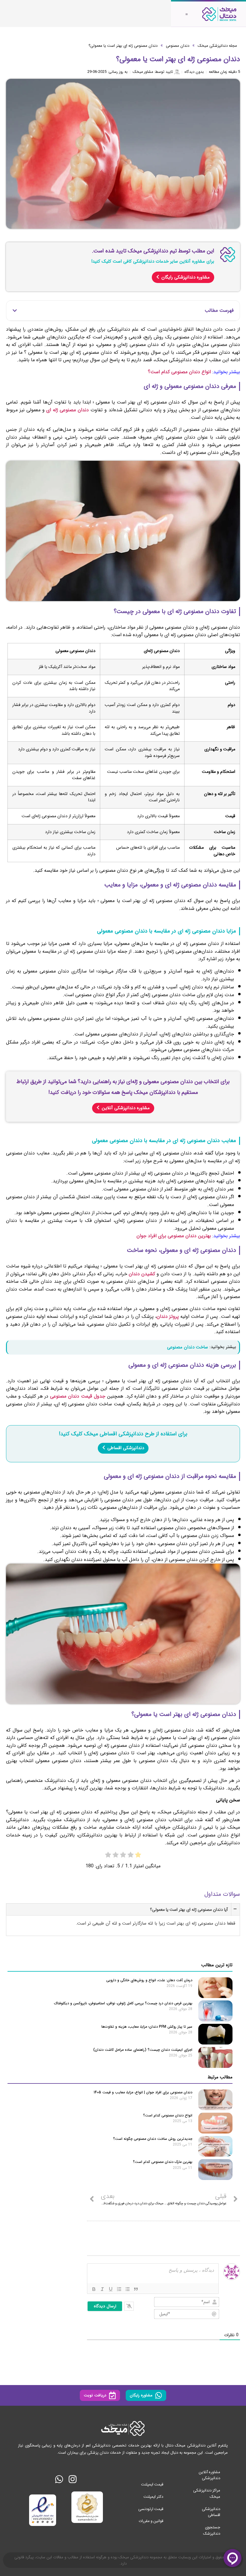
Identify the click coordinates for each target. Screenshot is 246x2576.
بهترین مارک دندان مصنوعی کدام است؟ (163, 2162)
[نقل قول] (136, 2289)
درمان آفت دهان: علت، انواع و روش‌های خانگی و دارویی (149, 1980)
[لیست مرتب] (119, 2289)
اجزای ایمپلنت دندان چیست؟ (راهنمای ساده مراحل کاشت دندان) (143, 2050)
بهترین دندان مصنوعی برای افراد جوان (174, 1236)
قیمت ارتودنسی (151, 2509)
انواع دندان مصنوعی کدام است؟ (179, 372)
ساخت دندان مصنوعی (187, 1347)
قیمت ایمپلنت (152, 2484)
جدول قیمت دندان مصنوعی (78, 1396)
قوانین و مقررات (151, 2521)
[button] (15, 311)
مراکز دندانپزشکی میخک (207, 2493)
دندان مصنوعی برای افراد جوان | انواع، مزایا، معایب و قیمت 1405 (143, 2092)
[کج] (102, 2289)
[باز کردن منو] (187, 14)
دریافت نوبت (95, 2395)
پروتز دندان (168, 1316)
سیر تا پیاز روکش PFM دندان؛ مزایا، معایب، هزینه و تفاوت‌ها (146, 2027)
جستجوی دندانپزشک (212, 2530)
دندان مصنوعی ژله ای (67, 410)
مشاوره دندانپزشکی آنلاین (126, 1108)
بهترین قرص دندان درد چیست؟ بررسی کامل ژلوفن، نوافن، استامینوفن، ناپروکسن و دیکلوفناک (123, 2003)
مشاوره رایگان (141, 2395)
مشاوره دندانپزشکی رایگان (186, 277)
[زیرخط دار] (111, 2289)
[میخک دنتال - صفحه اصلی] (219, 14)
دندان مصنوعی (178, 46)
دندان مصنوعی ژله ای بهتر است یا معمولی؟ (123, 46)
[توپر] (94, 2289)
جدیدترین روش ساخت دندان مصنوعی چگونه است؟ (153, 2139)
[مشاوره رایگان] (159, 2395)
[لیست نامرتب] (127, 2289)
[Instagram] (73, 2479)
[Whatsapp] (59, 2479)
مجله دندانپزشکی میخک (217, 46)
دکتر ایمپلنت (153, 2496)
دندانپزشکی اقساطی (126, 1448)
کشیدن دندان (142, 1274)
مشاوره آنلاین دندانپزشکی (209, 2475)
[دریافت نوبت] (112, 2395)
